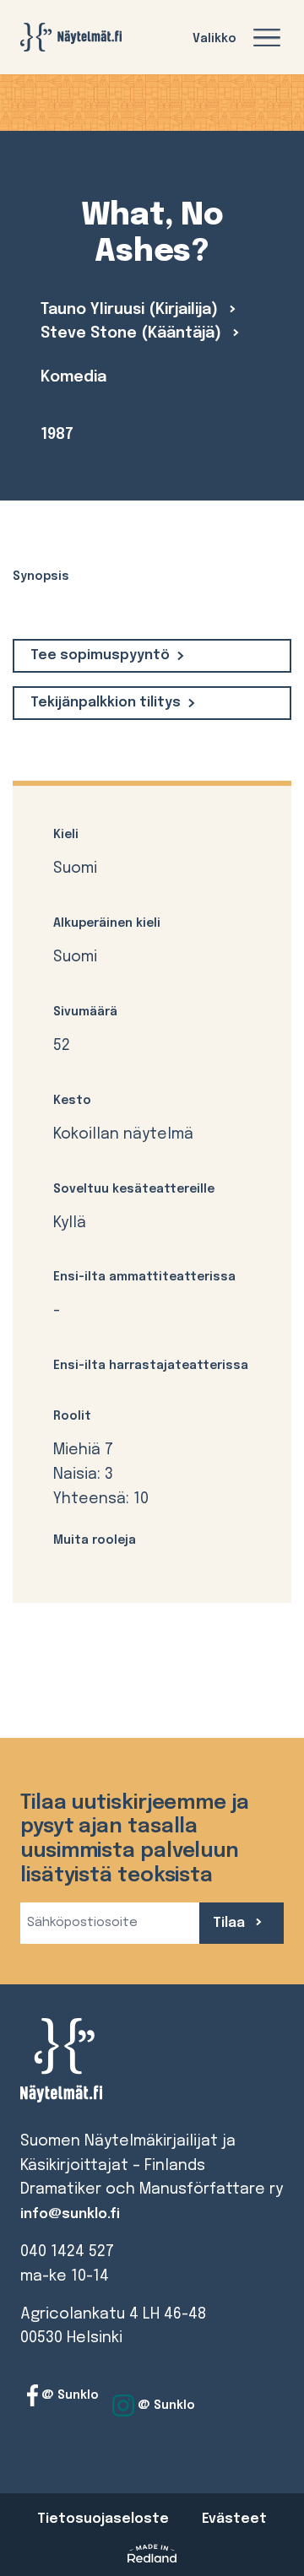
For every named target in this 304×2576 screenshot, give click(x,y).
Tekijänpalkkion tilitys (106, 703)
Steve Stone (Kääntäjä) (133, 333)
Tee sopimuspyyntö (100, 655)
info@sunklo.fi (70, 2214)
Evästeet (234, 2519)
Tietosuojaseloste (103, 2519)
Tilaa (231, 1923)
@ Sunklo (68, 2395)
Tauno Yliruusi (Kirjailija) (131, 310)
